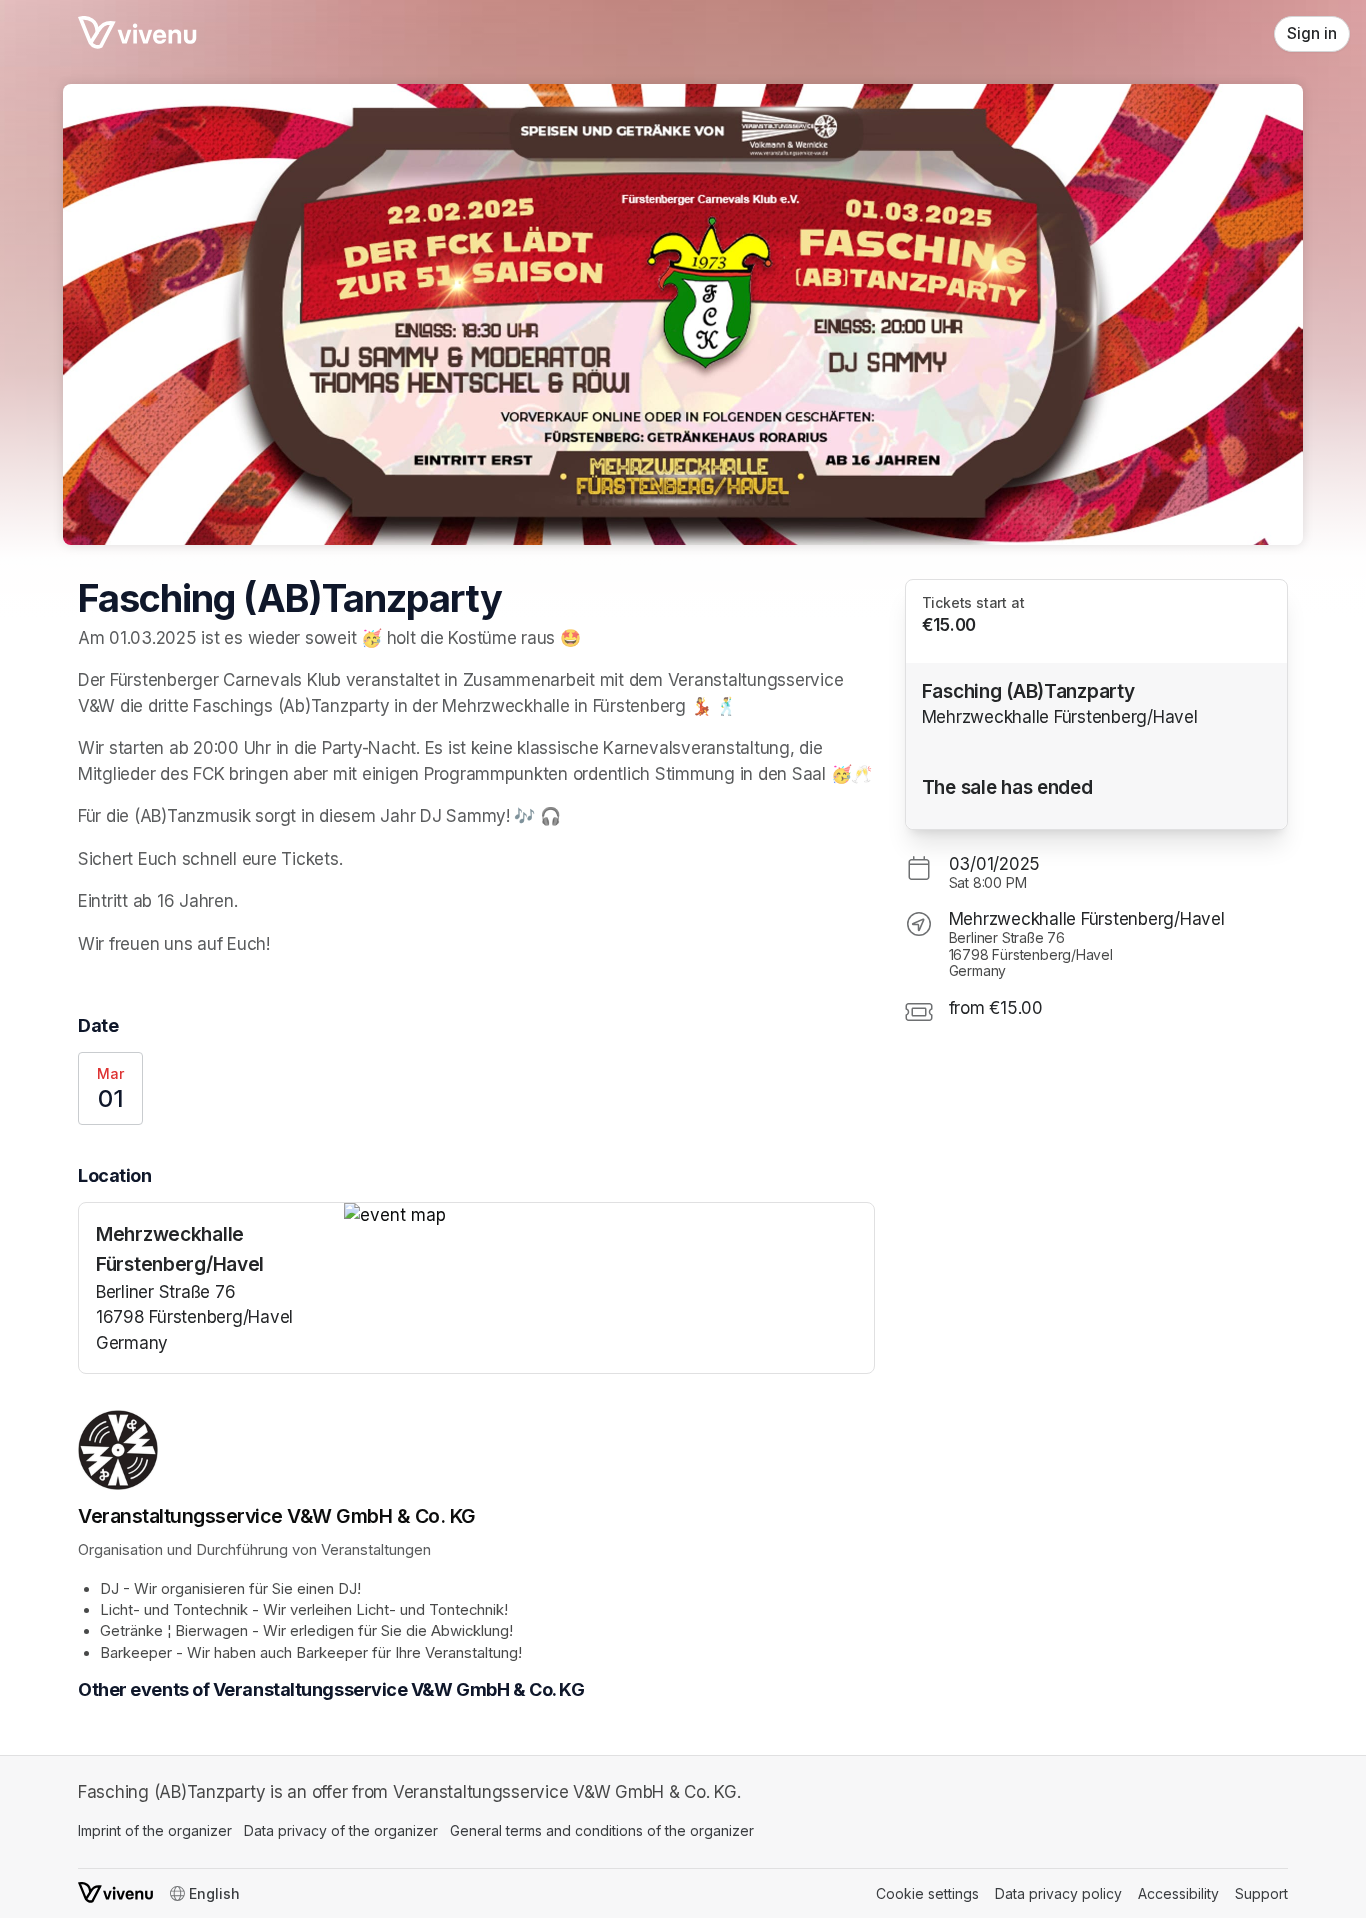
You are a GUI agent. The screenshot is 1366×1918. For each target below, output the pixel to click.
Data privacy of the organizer (341, 1830)
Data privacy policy (1058, 1893)
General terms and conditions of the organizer (602, 1830)
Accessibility (1178, 1893)
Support (1261, 1893)
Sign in (1312, 33)
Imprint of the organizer (155, 1830)
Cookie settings (927, 1893)
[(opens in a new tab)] (609, 1216)
